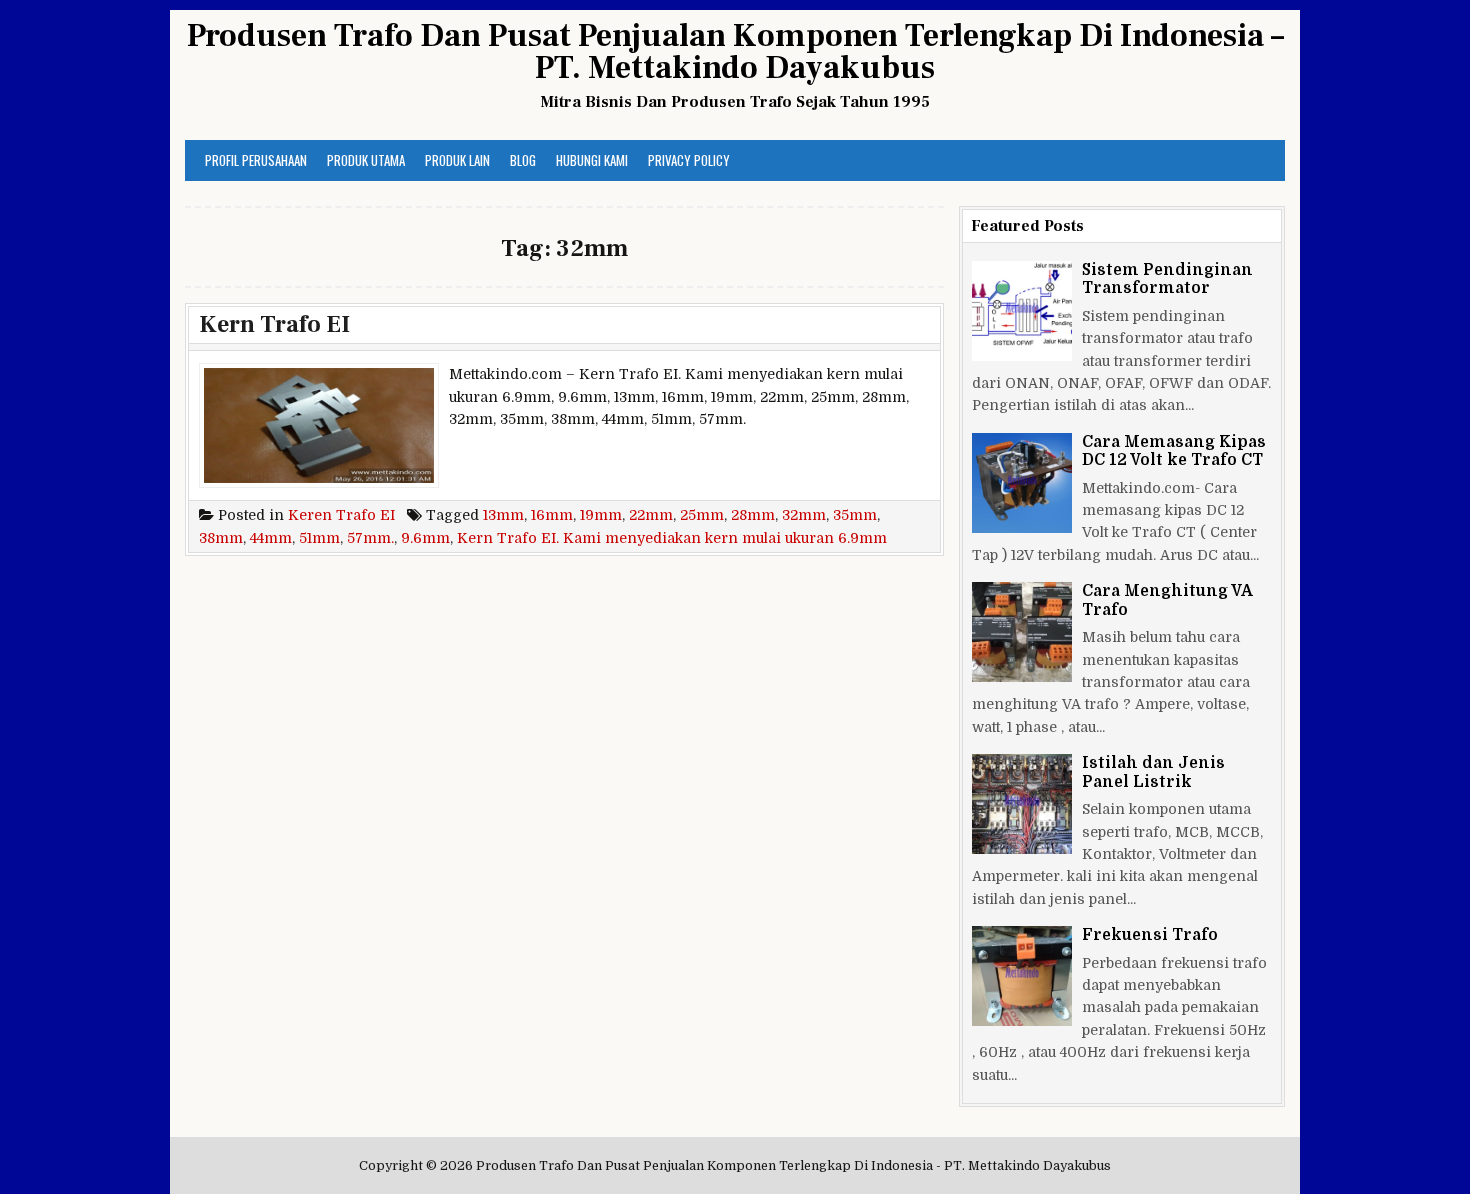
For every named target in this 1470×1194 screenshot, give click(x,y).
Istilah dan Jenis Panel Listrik (1153, 772)
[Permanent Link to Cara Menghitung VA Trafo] (1022, 632)
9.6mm (425, 538)
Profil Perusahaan (256, 160)
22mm (651, 515)
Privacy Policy (689, 160)
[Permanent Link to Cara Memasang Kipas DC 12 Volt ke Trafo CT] (1022, 483)
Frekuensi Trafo (1150, 935)
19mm (601, 515)
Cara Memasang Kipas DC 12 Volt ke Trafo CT (1174, 451)
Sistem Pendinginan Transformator (1167, 279)
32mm (804, 515)
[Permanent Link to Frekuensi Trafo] (1022, 976)
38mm (221, 538)
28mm (753, 515)
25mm (702, 515)
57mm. (370, 538)
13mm (503, 515)
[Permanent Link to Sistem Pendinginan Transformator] (1022, 311)
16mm (552, 515)
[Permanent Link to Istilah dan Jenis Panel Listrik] (1022, 804)
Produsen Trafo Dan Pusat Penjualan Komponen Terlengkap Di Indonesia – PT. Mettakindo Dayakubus (735, 52)
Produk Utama (366, 160)
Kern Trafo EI (274, 324)
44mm (271, 538)
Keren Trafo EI (341, 515)
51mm (319, 538)
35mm (855, 515)
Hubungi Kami (592, 160)
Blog (523, 160)
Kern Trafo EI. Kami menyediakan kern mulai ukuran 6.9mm (672, 538)
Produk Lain (457, 160)
